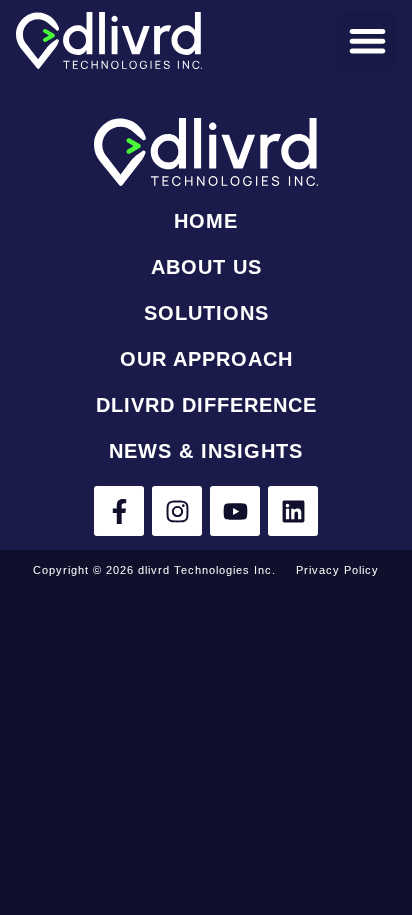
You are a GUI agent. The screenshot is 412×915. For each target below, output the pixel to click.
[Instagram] (177, 511)
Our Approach (206, 359)
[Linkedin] (293, 511)
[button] (367, 40)
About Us (206, 267)
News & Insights (206, 451)
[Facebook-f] (119, 511)
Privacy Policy (337, 570)
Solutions (206, 313)
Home (206, 221)
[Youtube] (235, 511)
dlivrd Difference (206, 405)
